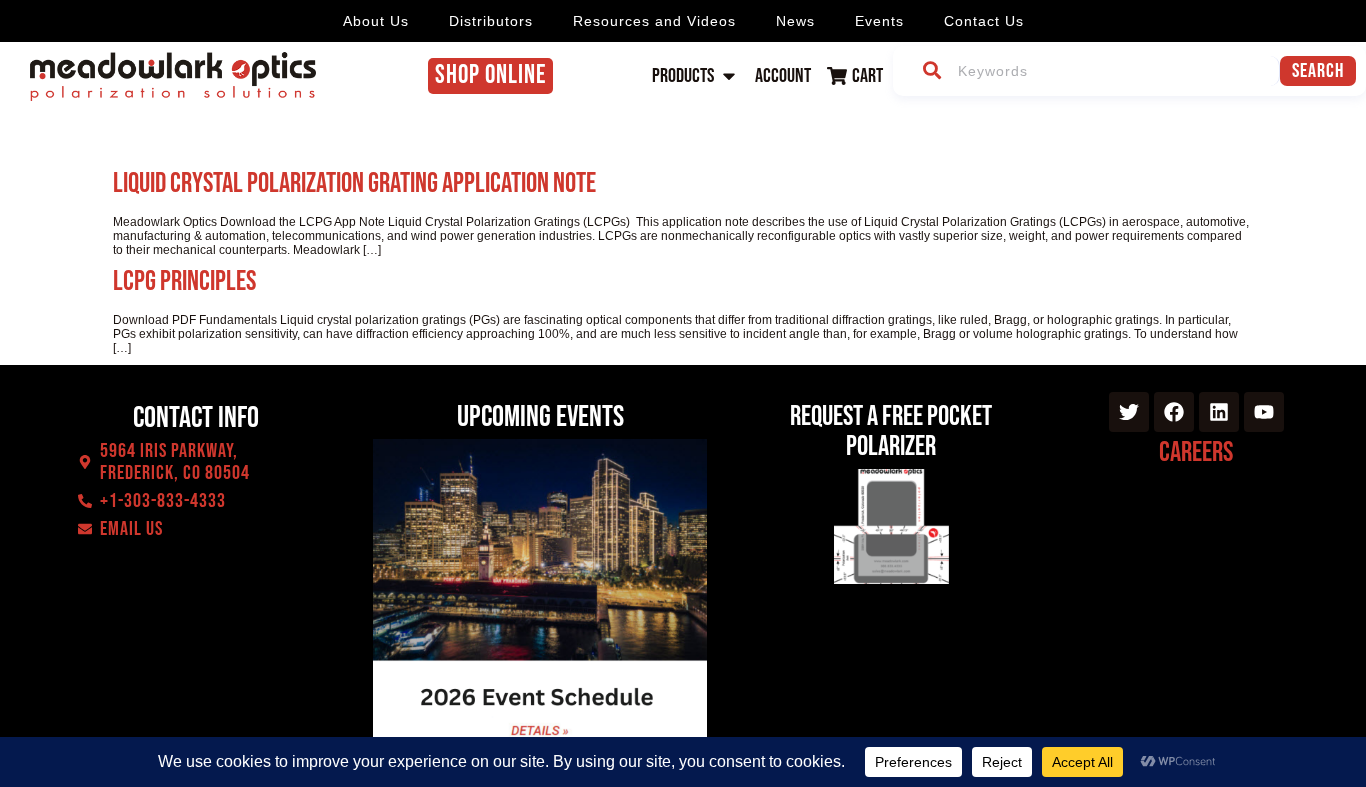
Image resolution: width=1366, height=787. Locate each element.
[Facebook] (1174, 412)
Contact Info (196, 418)
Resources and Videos (654, 21)
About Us (376, 21)
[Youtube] (1264, 412)
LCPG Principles (184, 281)
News (795, 21)
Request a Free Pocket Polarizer (891, 431)
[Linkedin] (1219, 412)
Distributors (491, 21)
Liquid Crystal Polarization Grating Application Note (354, 183)
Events (879, 21)
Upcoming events (540, 417)
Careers (1196, 452)
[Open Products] (729, 76)
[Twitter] (1129, 412)
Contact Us (984, 21)
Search (1318, 71)
